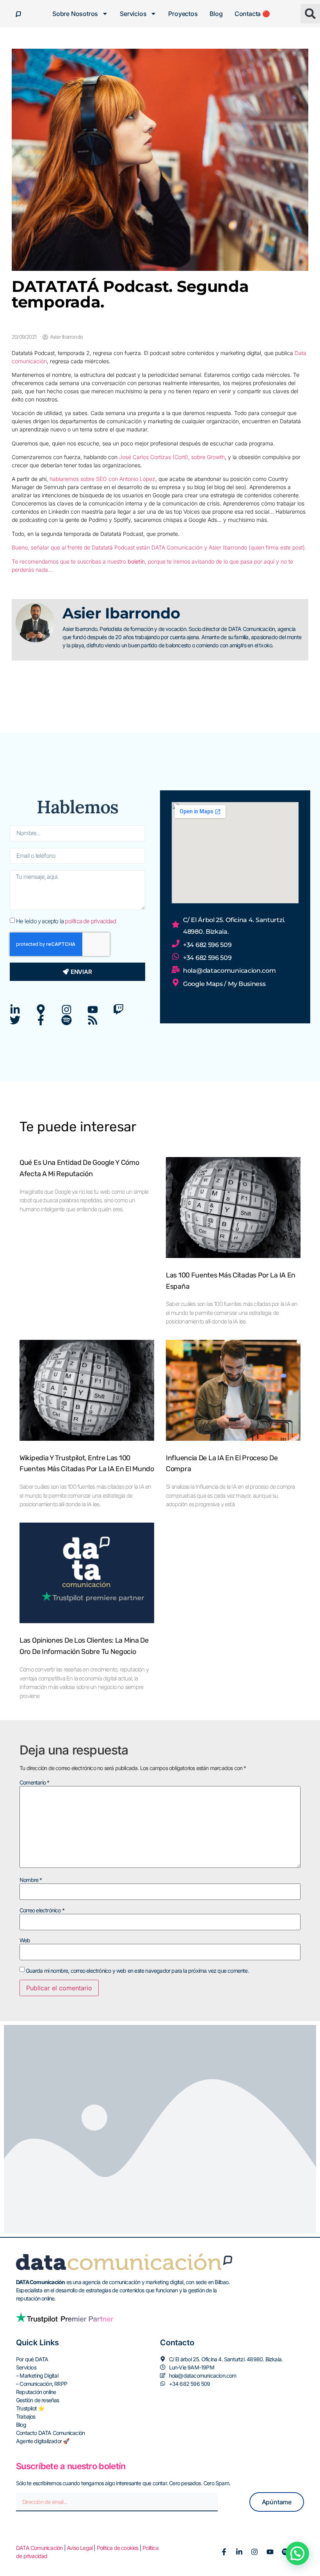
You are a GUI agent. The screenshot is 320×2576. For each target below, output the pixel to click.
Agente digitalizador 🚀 (43, 2441)
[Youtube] (93, 1010)
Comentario (34, 1783)
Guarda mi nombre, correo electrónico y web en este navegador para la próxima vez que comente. (137, 1971)
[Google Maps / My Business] (176, 982)
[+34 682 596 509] (176, 943)
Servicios (133, 14)
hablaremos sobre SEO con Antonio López (102, 479)
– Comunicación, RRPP (42, 2384)
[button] (310, 14)
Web (25, 1940)
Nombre (31, 1880)
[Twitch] (118, 1010)
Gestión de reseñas (38, 2400)
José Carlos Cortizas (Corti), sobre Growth (172, 457)
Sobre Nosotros (75, 14)
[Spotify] (67, 1020)
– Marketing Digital (37, 2375)
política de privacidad (90, 921)
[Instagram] (67, 1010)
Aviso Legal (80, 2548)
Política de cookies (118, 2548)
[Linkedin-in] (15, 1010)
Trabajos (26, 2416)
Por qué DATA (32, 2359)
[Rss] (93, 1020)
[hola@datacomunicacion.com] (176, 970)
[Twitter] (15, 1020)
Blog (216, 14)
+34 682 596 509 (207, 945)
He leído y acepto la (66, 921)
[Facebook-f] (41, 1020)
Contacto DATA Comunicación (50, 2433)
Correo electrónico (42, 1910)
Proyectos (183, 14)
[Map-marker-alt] (41, 1010)
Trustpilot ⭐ (30, 2408)
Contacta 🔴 (252, 14)
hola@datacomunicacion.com (229, 971)
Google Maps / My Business (224, 984)
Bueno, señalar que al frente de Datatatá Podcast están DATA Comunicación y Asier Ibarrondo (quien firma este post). (159, 547)
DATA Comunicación (39, 2548)
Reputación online (36, 2392)
